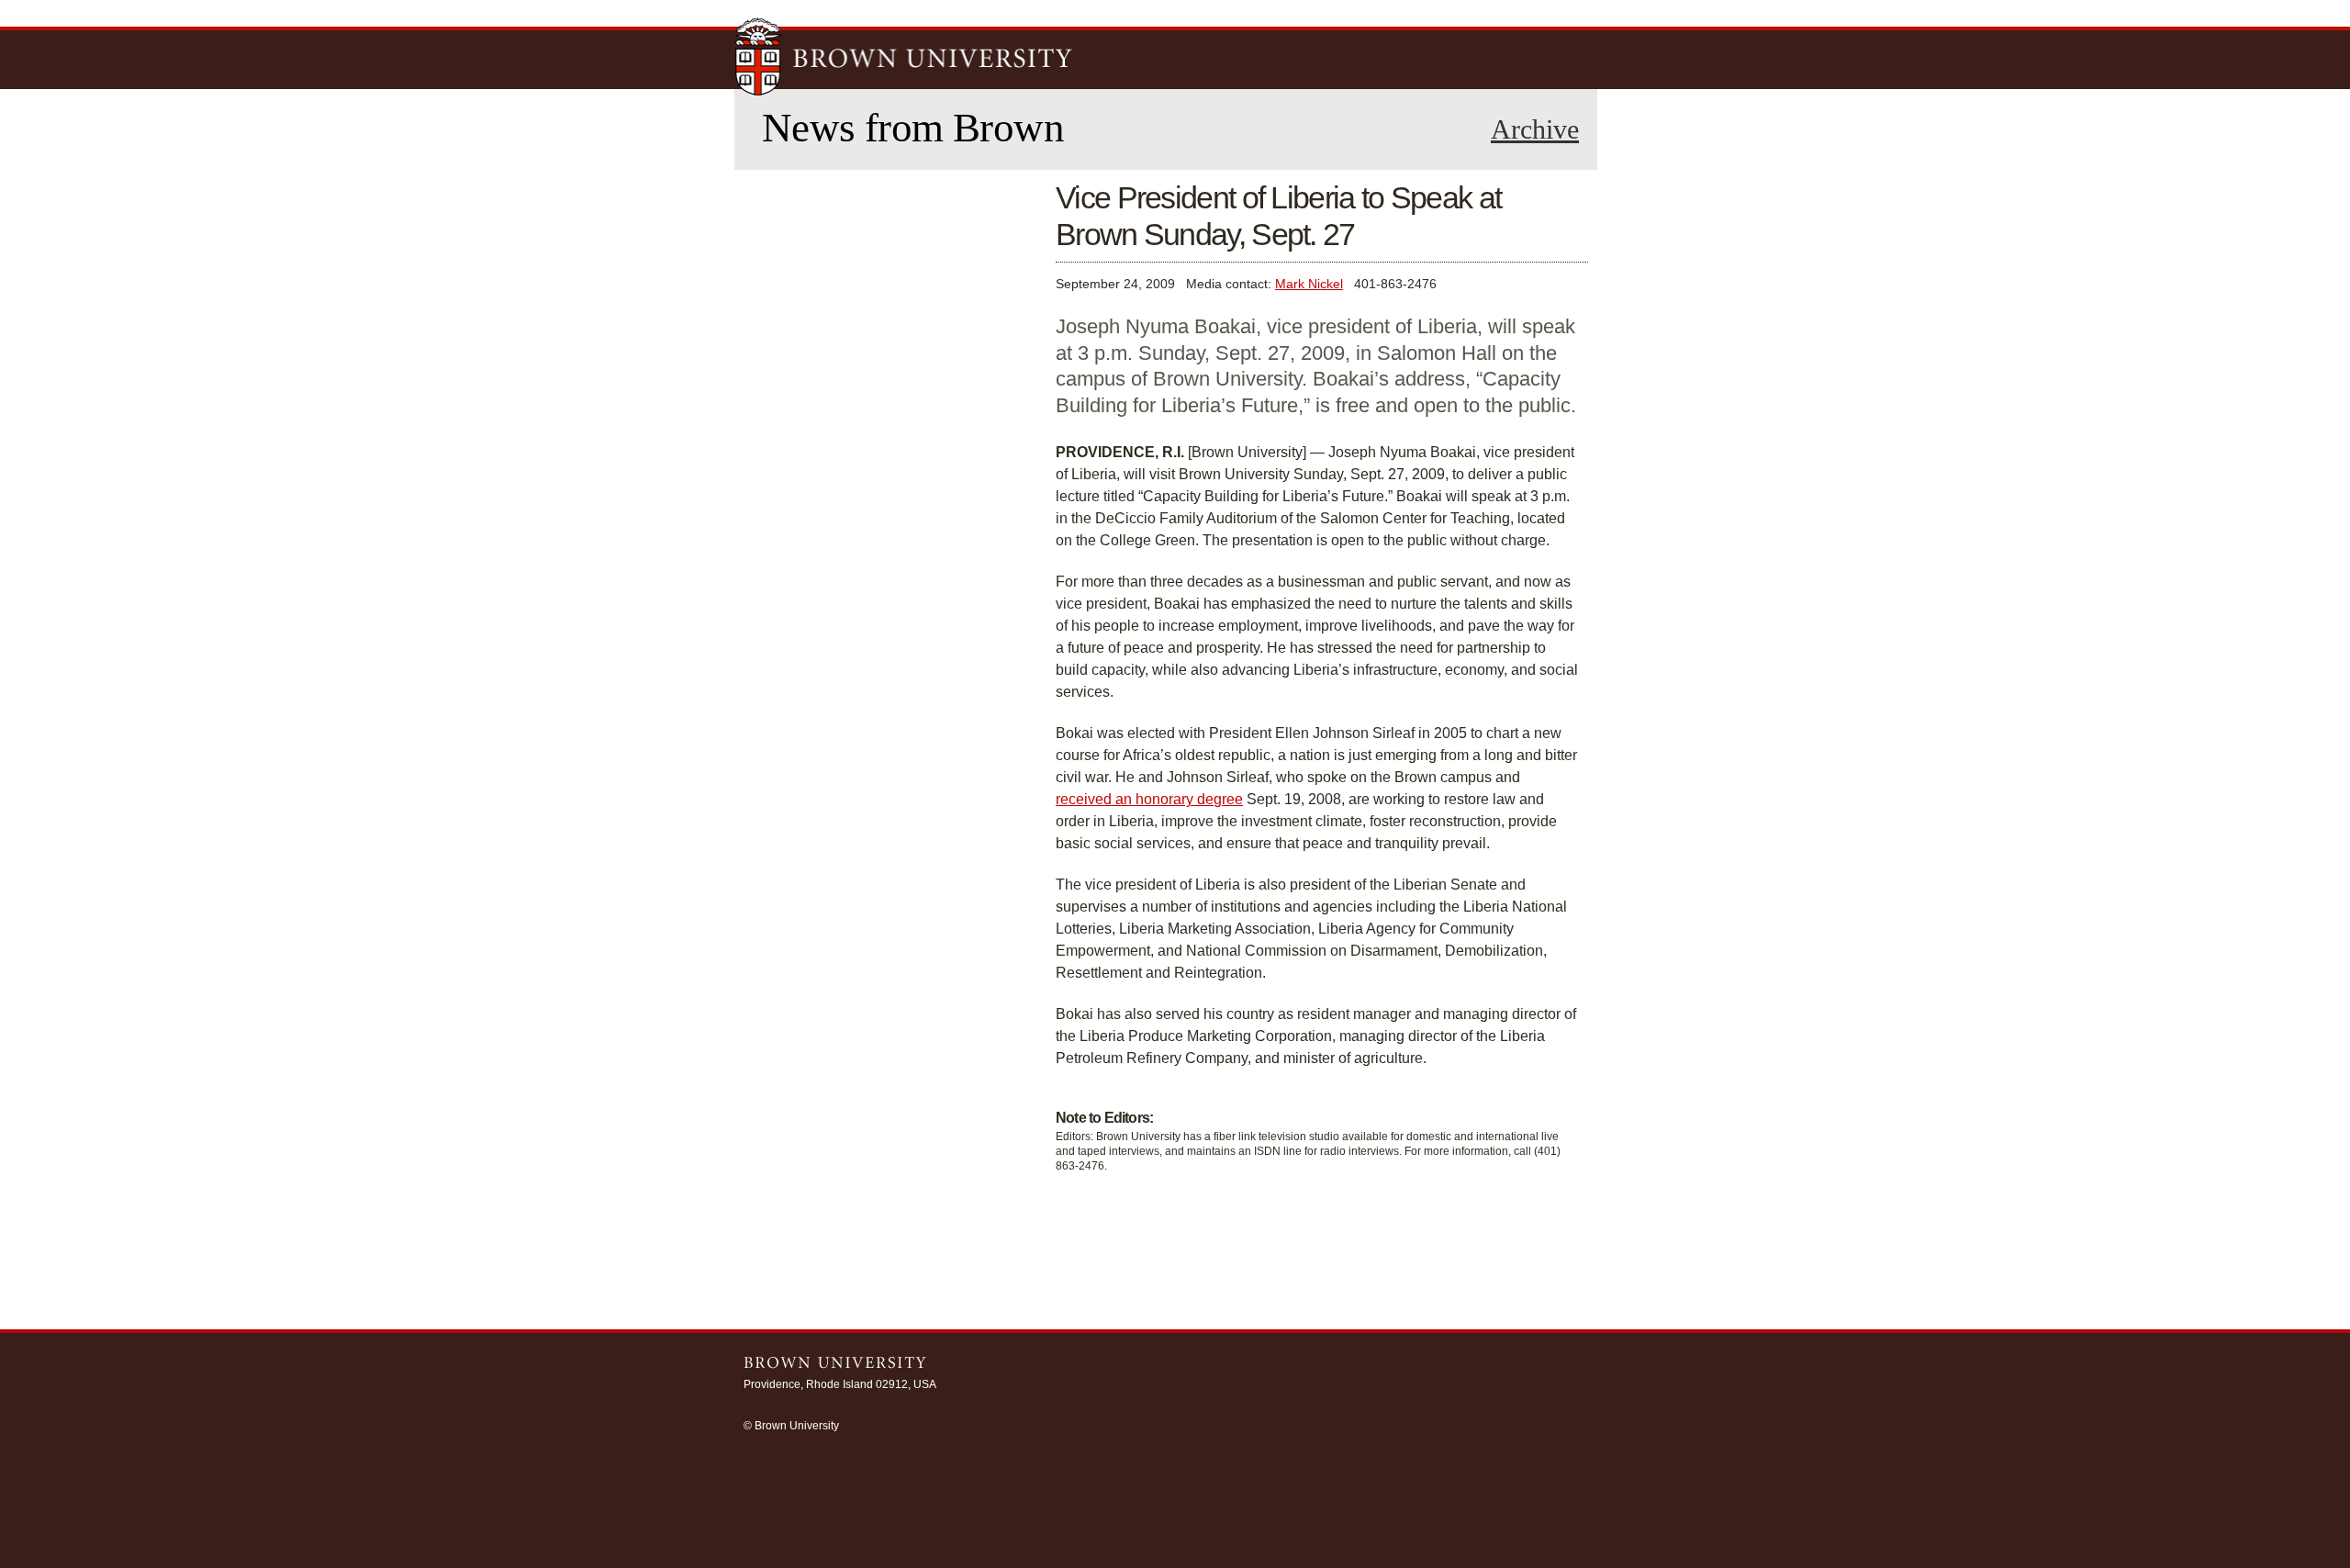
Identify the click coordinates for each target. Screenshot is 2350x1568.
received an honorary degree (1149, 799)
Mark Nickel (1309, 284)
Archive (1535, 129)
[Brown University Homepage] (904, 59)
